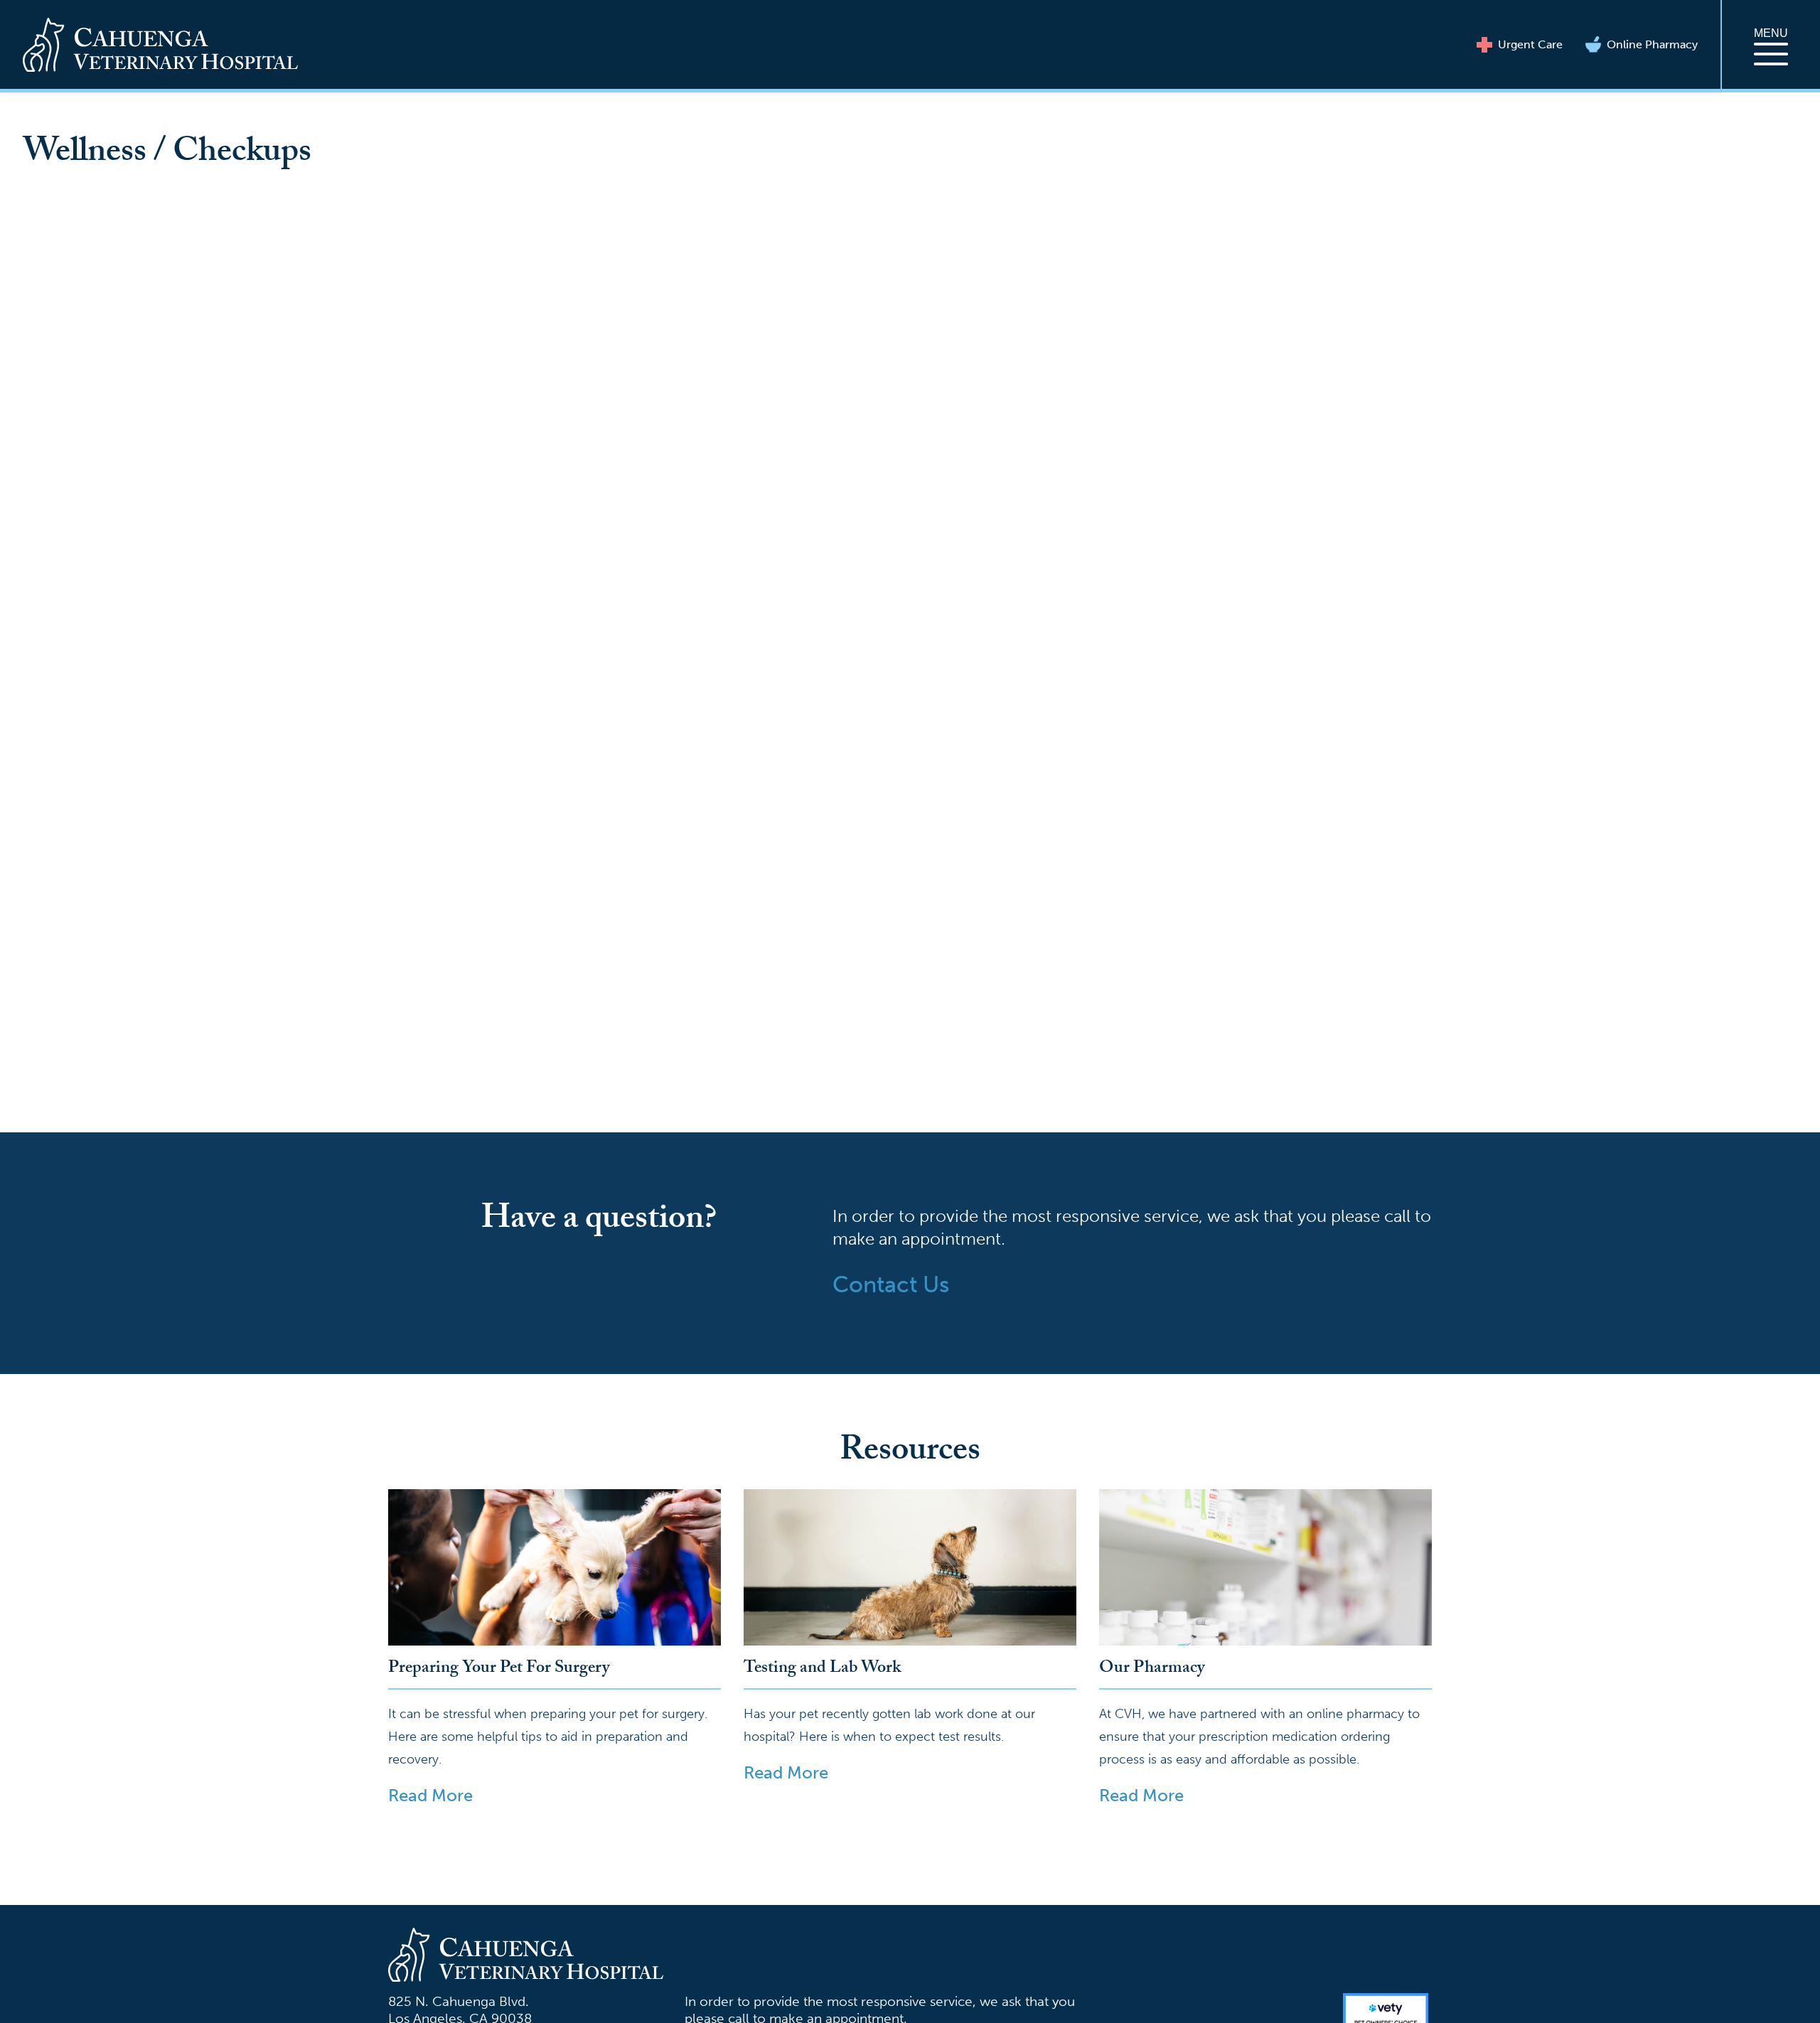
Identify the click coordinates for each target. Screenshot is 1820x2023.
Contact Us (891, 1284)
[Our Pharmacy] (1265, 1567)
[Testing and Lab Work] (910, 1567)
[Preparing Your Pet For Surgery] (555, 1567)
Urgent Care (1530, 44)
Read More (430, 1795)
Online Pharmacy (1652, 44)
